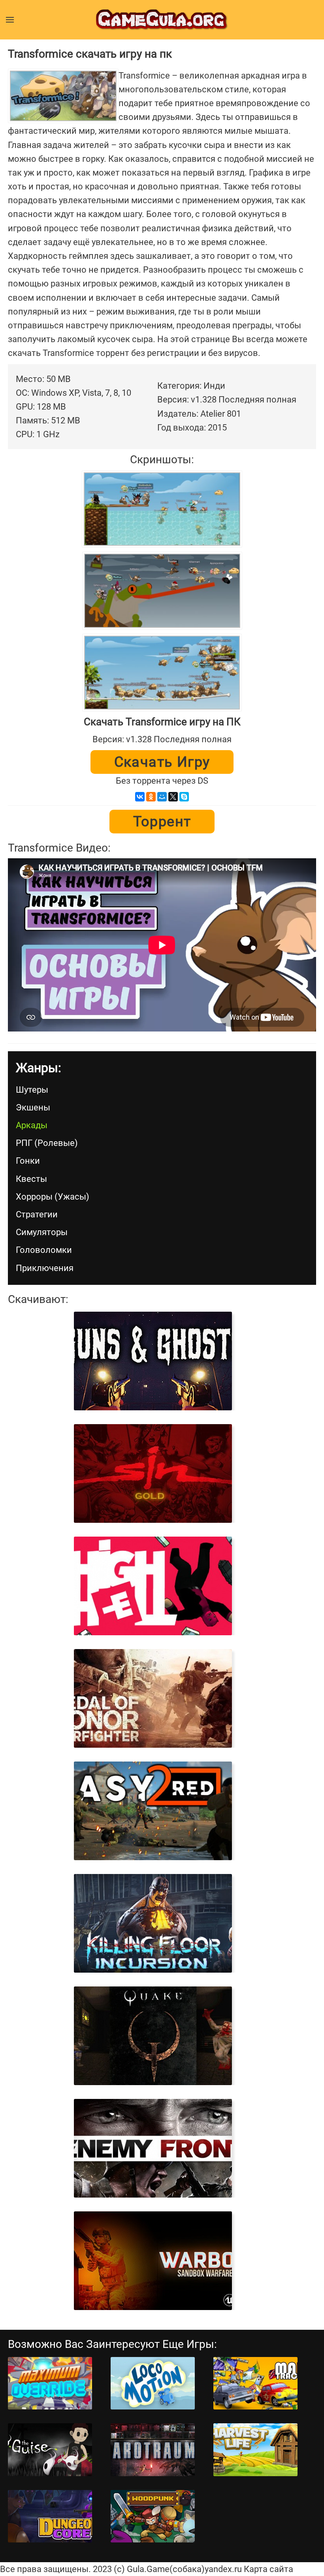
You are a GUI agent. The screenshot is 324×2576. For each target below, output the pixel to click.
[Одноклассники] (151, 797)
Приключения (45, 1268)
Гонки (28, 1161)
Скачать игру (162, 762)
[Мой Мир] (162, 797)
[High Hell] (153, 1586)
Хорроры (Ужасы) (53, 1197)
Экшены (33, 1107)
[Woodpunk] (153, 2516)
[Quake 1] (153, 2036)
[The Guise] (50, 2450)
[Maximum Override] (50, 2383)
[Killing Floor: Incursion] (153, 1923)
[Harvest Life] (255, 2450)
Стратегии (37, 1214)
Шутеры (32, 1090)
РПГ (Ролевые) (47, 1143)
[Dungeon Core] (50, 2516)
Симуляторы (42, 1232)
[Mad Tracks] (255, 2383)
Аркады (32, 1125)
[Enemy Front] (153, 2148)
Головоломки (44, 1250)
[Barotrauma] (153, 2450)
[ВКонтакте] (140, 797)
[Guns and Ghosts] (153, 1361)
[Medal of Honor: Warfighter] (153, 1698)
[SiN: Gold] (153, 1473)
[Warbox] (153, 2261)
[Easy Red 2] (153, 1811)
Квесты (31, 1179)
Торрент (162, 822)
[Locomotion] (153, 2383)
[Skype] (184, 797)
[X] (173, 797)
